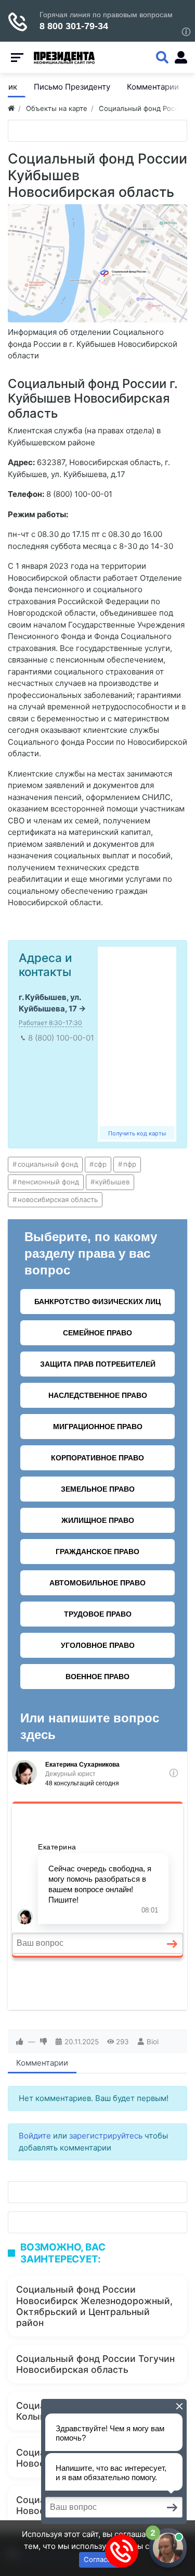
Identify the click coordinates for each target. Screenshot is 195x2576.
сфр (100, 1164)
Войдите (35, 2136)
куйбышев (112, 1182)
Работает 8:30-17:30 (50, 1023)
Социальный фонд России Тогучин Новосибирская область (95, 2364)
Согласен (100, 2559)
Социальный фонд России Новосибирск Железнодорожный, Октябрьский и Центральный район (94, 2306)
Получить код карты (137, 1133)
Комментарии (42, 2063)
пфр (130, 1164)
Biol (153, 2042)
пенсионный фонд (48, 1182)
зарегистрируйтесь (106, 2136)
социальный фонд (48, 1164)
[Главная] (11, 108)
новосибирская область (58, 1199)
